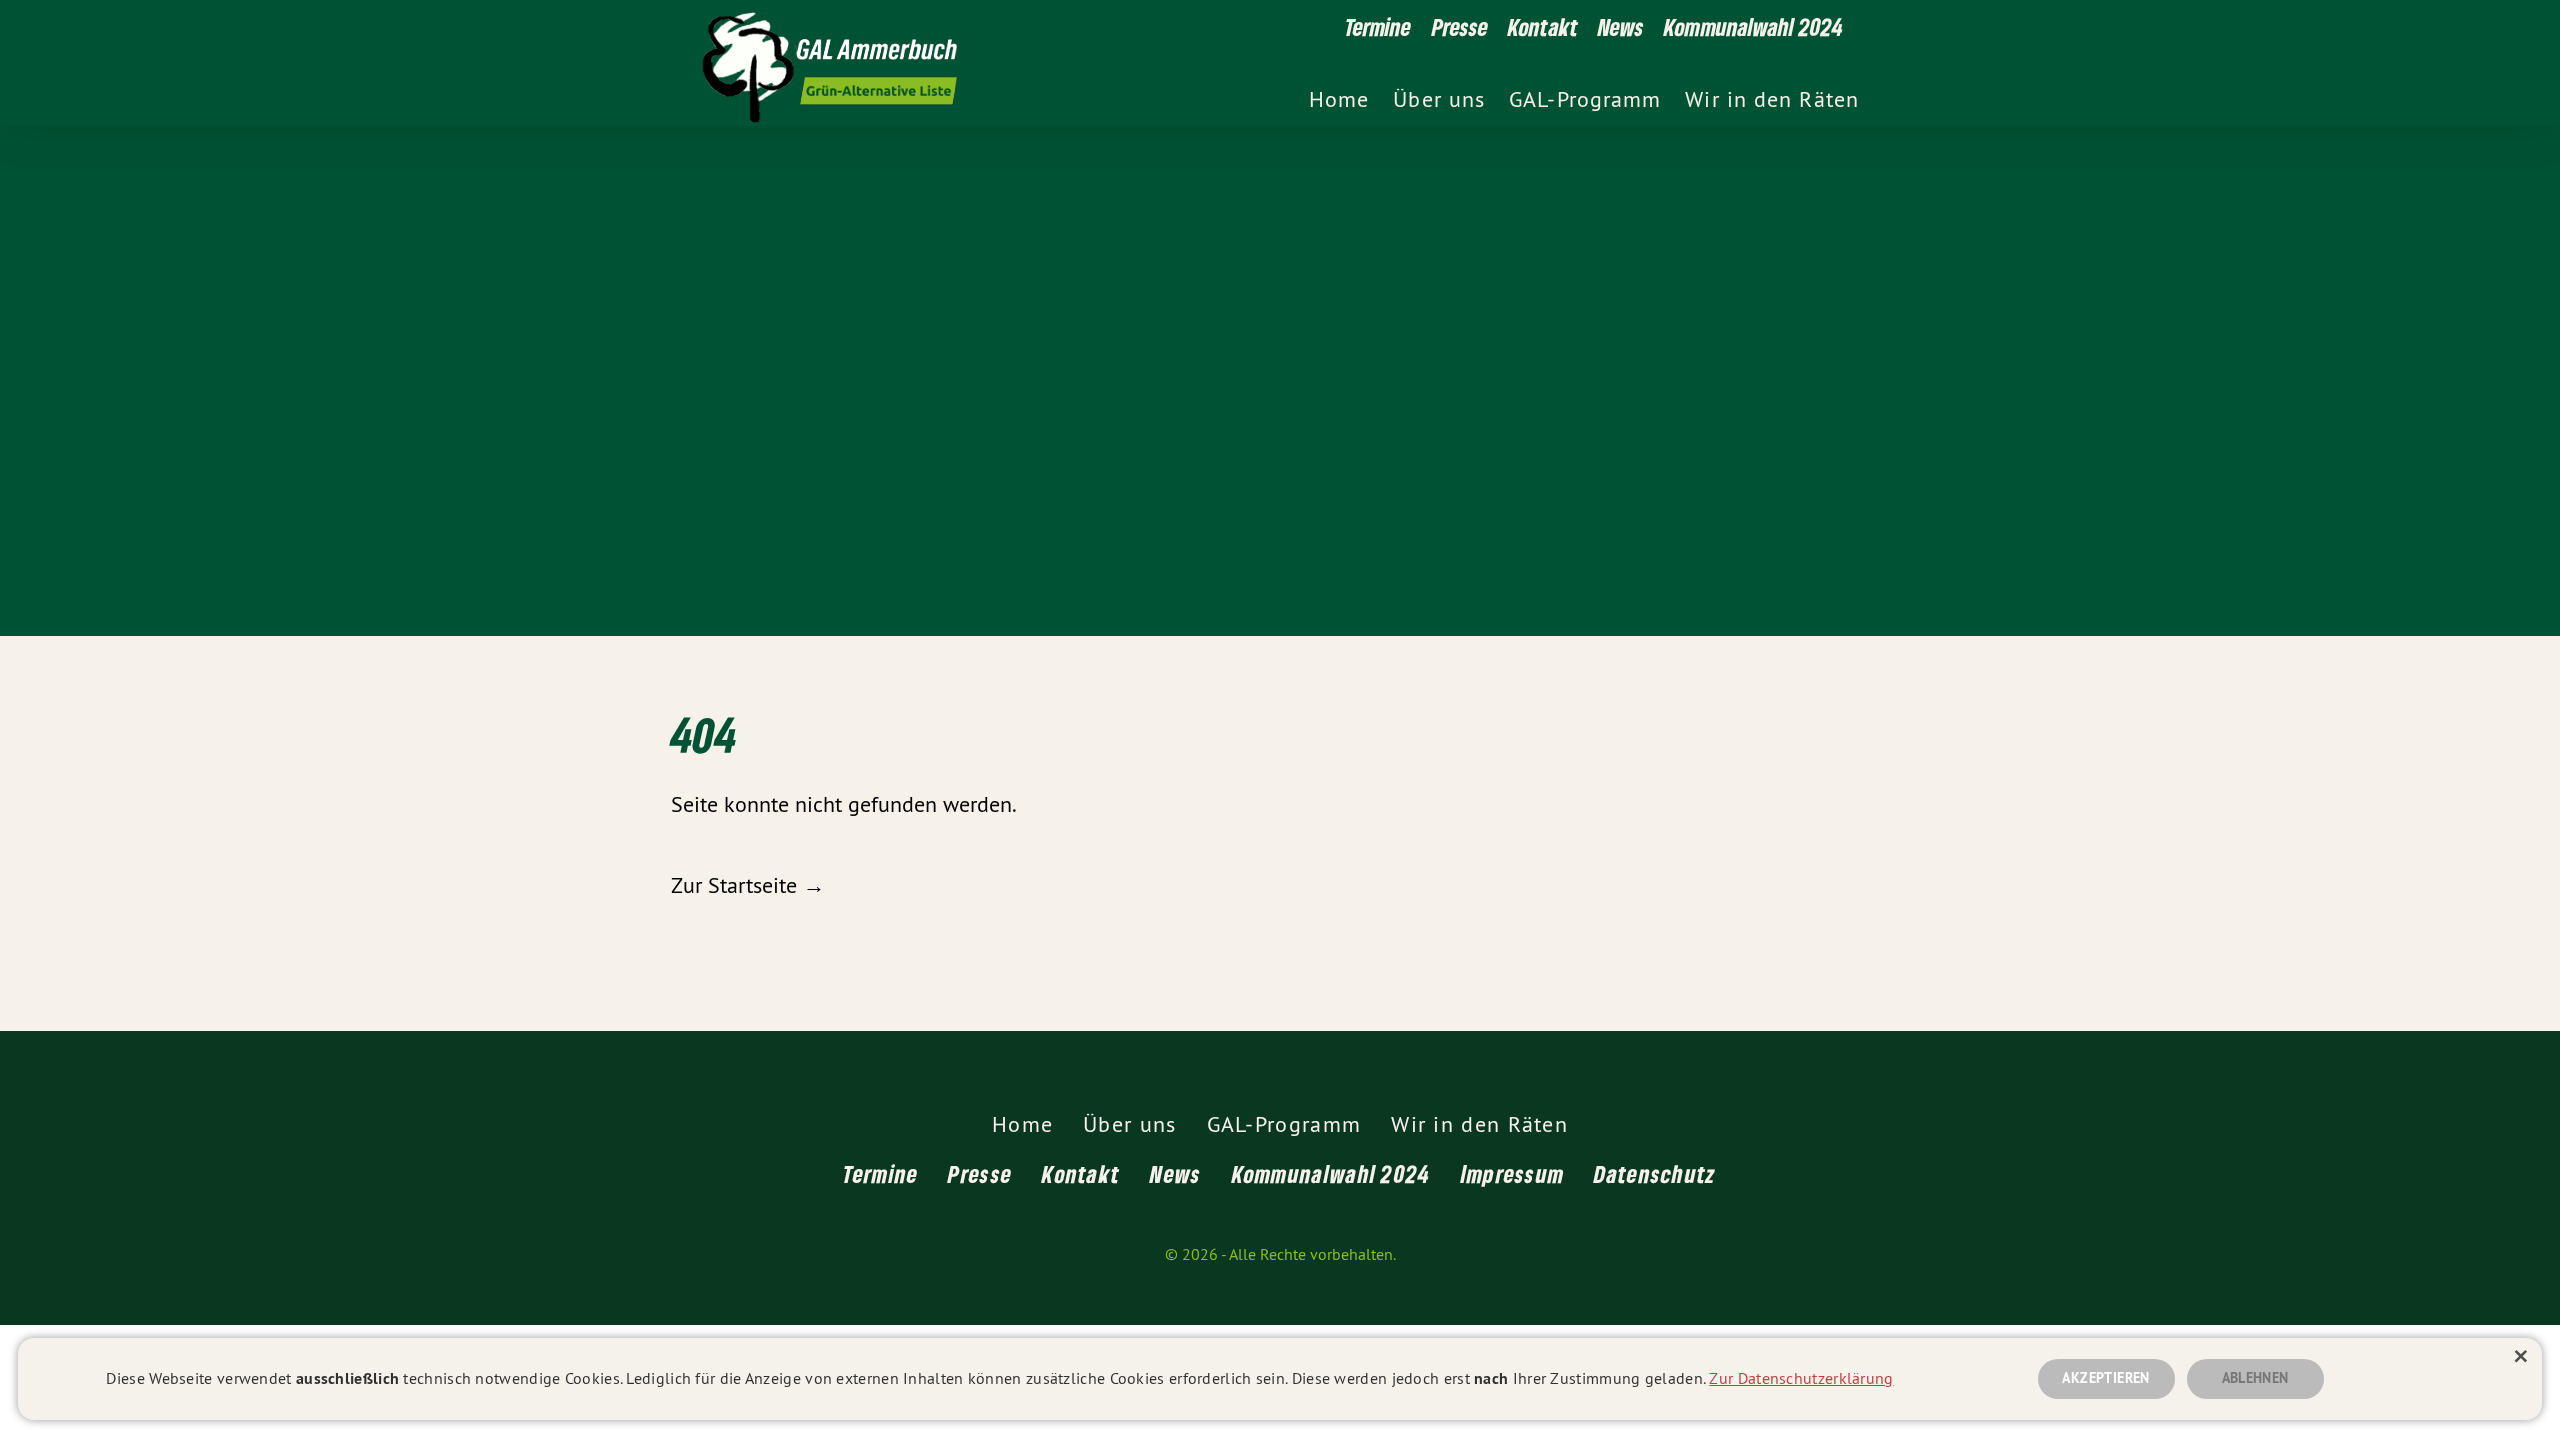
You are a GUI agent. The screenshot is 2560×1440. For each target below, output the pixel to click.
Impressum (1513, 1173)
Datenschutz (1655, 1173)
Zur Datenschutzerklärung (1801, 1378)
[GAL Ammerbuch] (1179, 63)
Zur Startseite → (748, 885)
